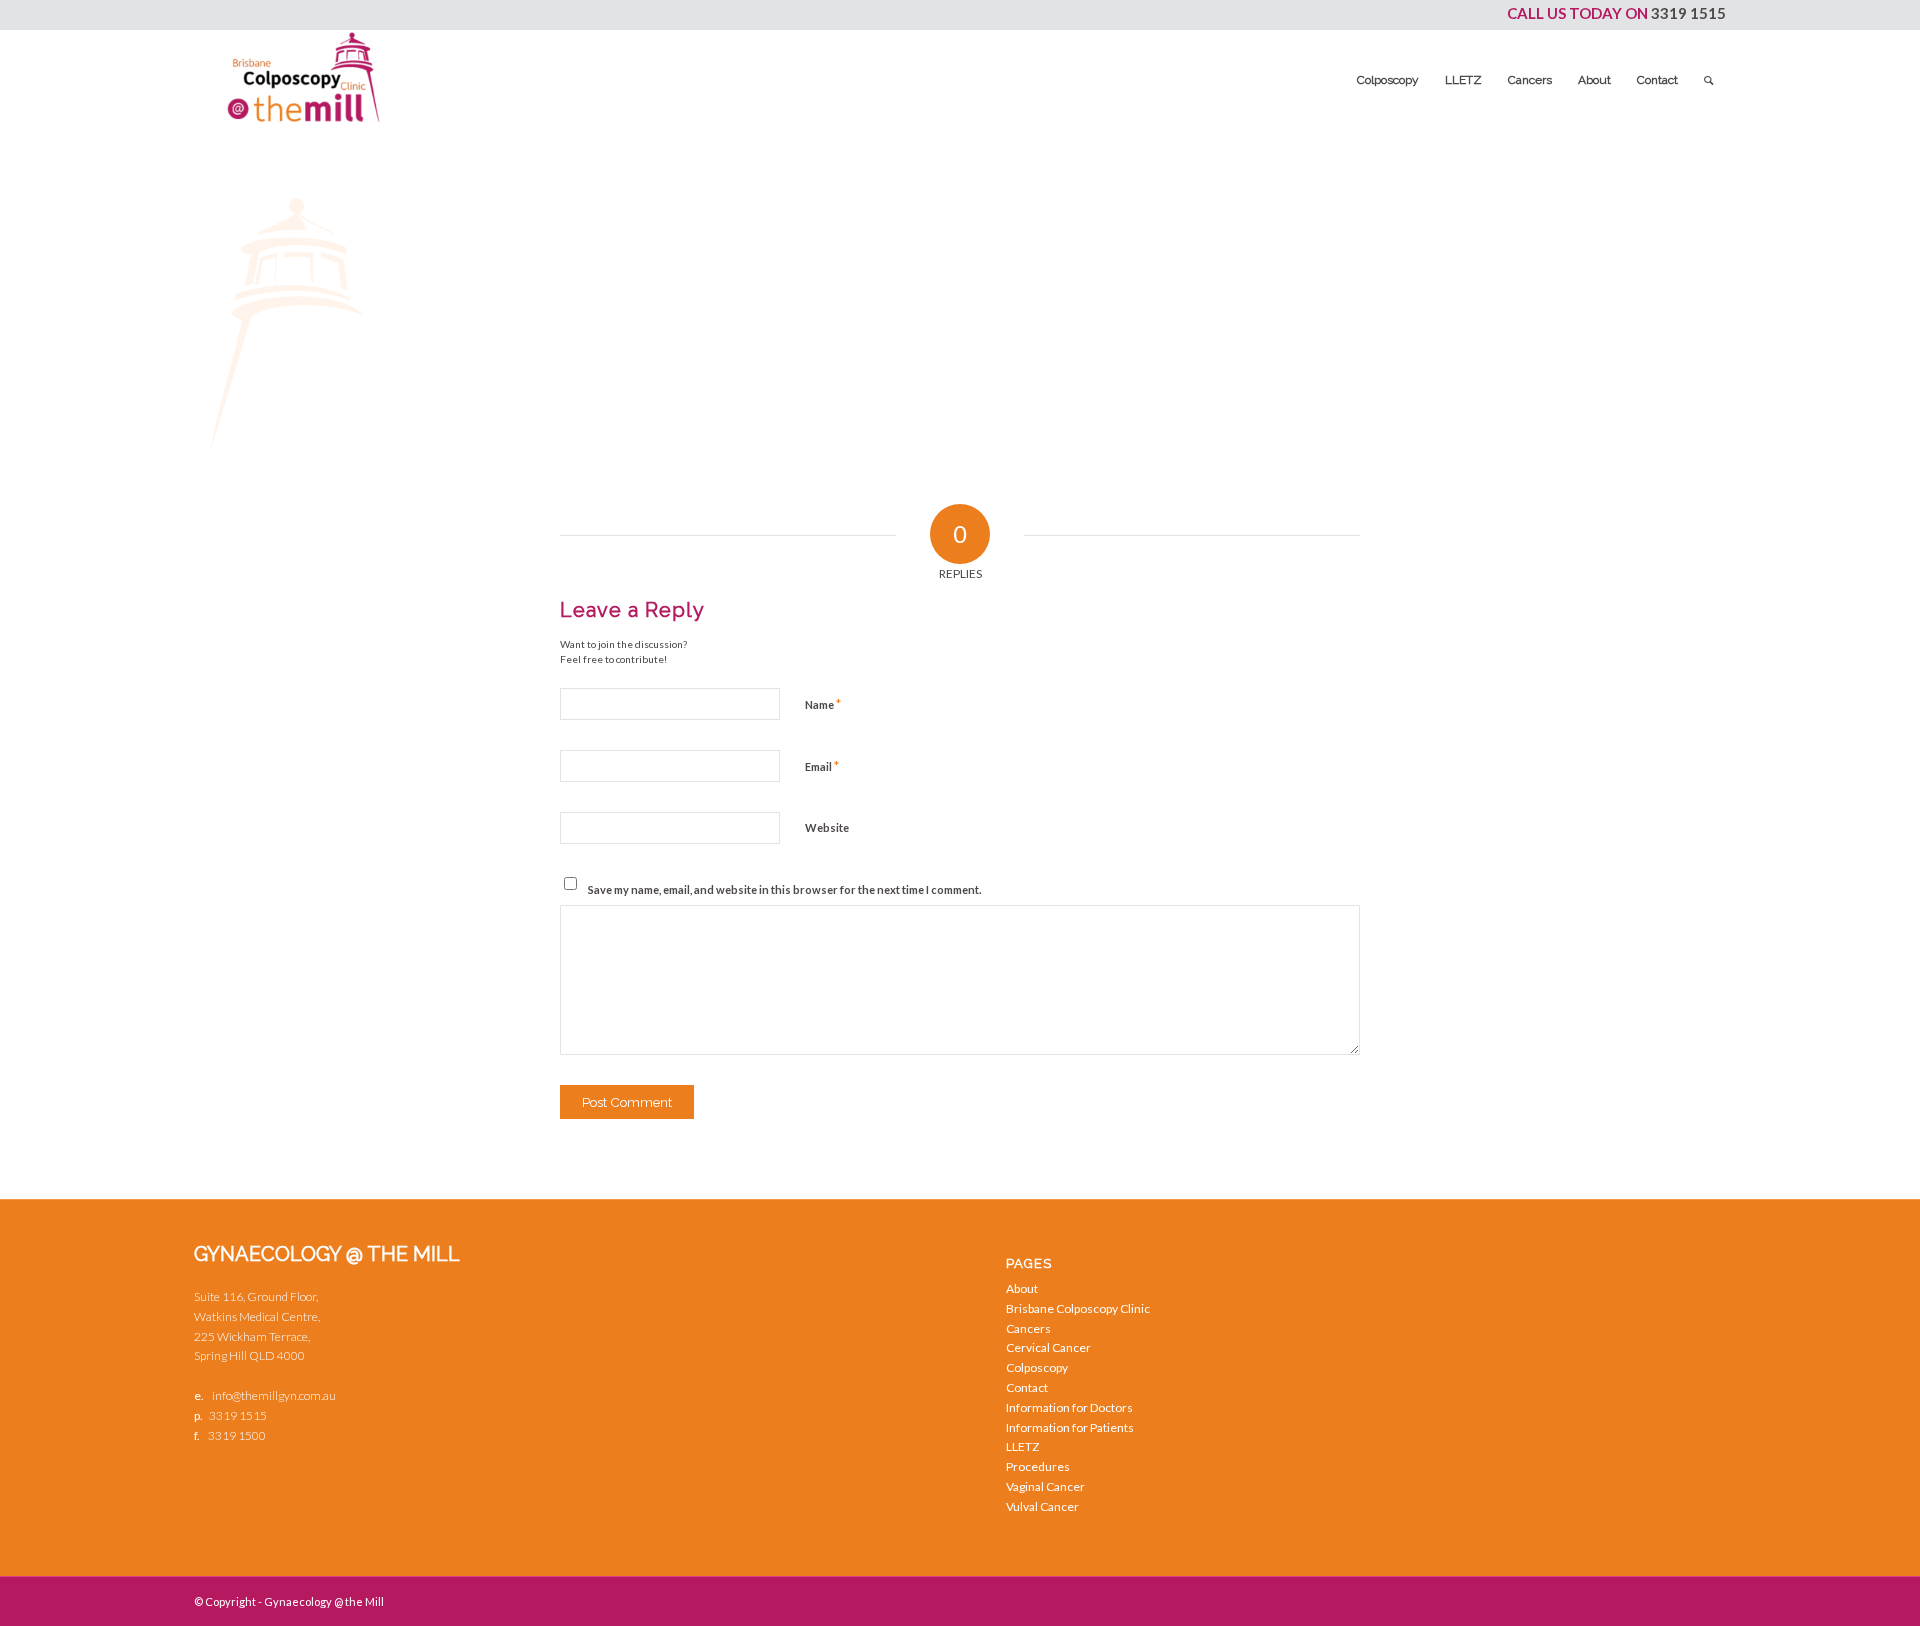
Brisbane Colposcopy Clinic (1078, 1308)
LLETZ (1022, 1446)
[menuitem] (1388, 80)
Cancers (1028, 1328)
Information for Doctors (1069, 1407)
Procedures (1038, 1466)
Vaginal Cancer (1045, 1486)
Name (823, 704)
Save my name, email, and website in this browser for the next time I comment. (784, 889)
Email (822, 766)
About (1022, 1288)
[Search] (1708, 80)
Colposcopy (1037, 1367)
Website (827, 827)
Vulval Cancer (1042, 1506)
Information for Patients (1070, 1427)
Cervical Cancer (1048, 1347)
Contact (1027, 1387)
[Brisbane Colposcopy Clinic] (303, 80)
